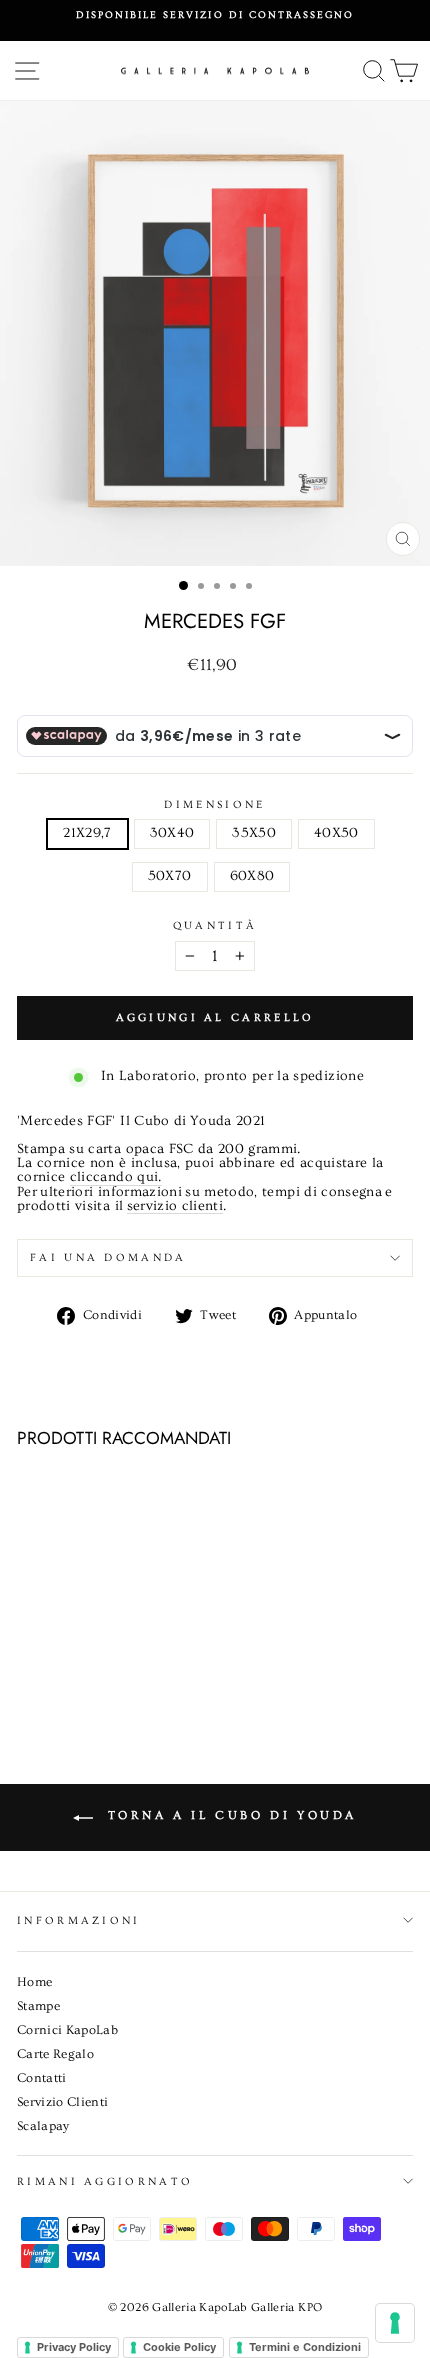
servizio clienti (175, 1207)
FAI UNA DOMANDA (108, 1257)
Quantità (215, 925)
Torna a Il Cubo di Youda (229, 1815)
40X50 (336, 833)
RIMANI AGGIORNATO (105, 2181)
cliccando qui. (116, 1178)
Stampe (38, 2006)
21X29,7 (87, 833)
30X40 (172, 833)
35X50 (254, 833)
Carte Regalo (55, 2054)
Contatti (42, 2078)
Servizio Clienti (63, 2102)
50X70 (170, 876)
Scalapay (43, 2126)
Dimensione (214, 804)
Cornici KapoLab (67, 2030)
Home (34, 1982)
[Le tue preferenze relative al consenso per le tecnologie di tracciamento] (395, 2323)
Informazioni (79, 1920)
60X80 (252, 876)
